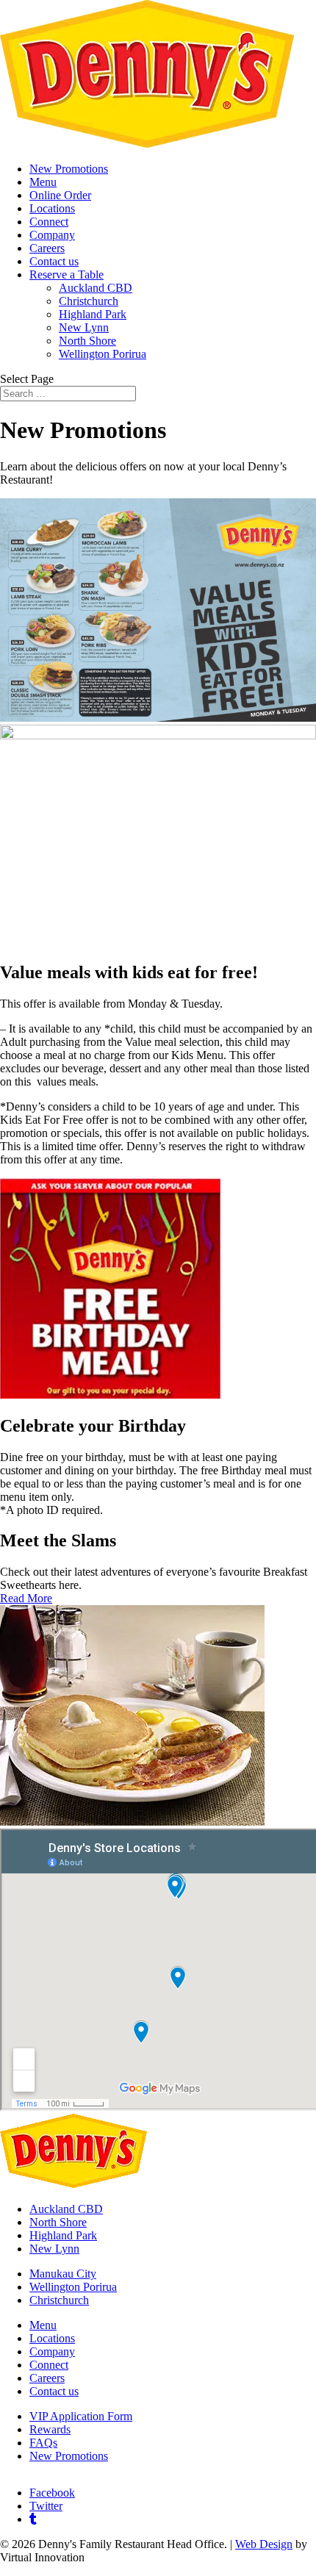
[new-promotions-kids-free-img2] (158, 735)
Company (52, 235)
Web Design (264, 2544)
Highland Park (93, 314)
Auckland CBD (96, 288)
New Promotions (69, 169)
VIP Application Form (81, 2416)
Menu (43, 182)
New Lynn (84, 327)
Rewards (50, 2429)
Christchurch (89, 301)
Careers (47, 248)
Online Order (60, 195)
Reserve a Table (67, 275)
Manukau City (63, 2274)
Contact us (54, 261)
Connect (49, 222)
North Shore (87, 341)
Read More (26, 1598)
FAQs (43, 2443)
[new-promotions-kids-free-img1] (158, 718)
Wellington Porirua (103, 354)
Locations (52, 208)
